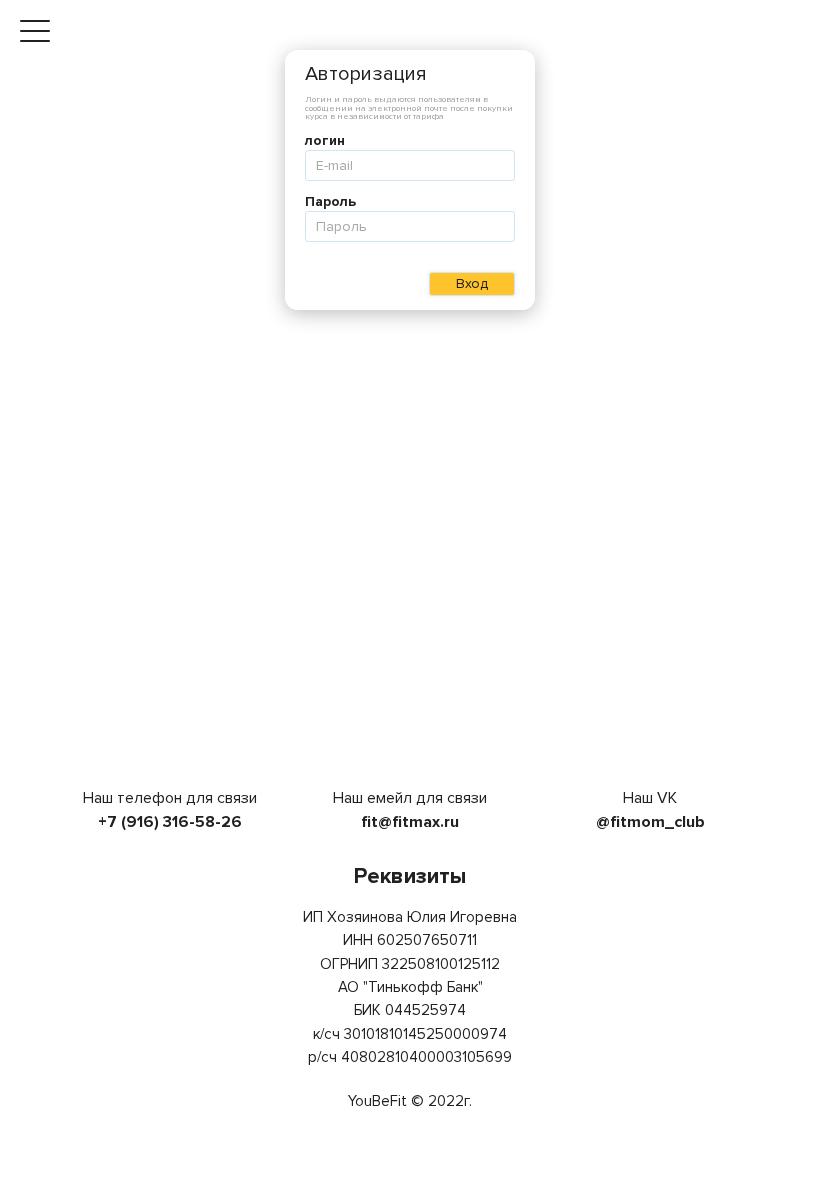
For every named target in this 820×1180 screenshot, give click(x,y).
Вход (472, 283)
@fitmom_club (650, 822)
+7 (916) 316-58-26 (170, 822)
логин (325, 141)
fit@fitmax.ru (410, 822)
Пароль (330, 202)
